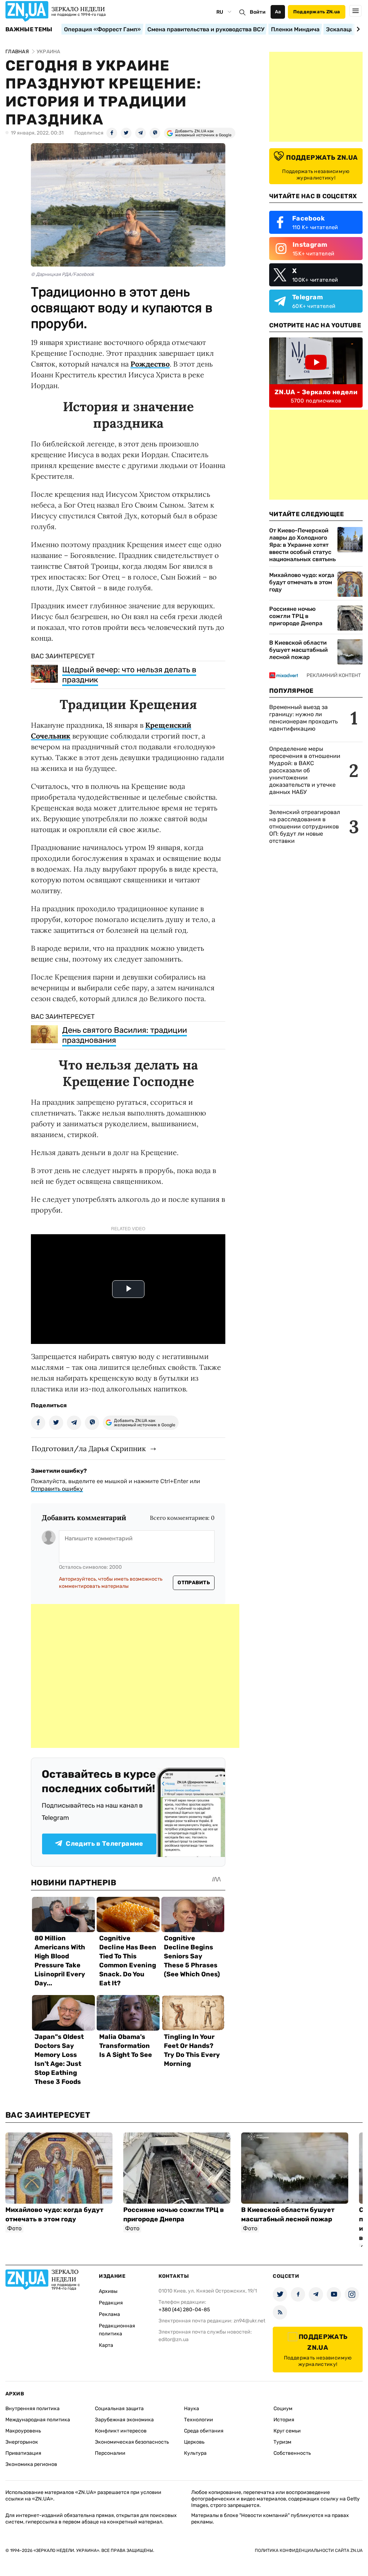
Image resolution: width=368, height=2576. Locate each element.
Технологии (199, 2420)
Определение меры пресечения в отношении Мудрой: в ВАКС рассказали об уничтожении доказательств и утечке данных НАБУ (305, 770)
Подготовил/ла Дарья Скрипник (89, 1448)
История (284, 2420)
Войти (258, 12)
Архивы (108, 2291)
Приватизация (23, 2453)
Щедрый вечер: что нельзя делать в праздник (129, 675)
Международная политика (38, 2420)
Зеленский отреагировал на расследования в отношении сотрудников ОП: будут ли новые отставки (305, 826)
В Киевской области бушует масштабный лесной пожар (298, 650)
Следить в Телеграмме (104, 1844)
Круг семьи (287, 2431)
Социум (283, 2409)
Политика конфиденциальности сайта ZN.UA (309, 2550)
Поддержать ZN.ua (317, 12)
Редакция (111, 2303)
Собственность (292, 2453)
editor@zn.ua (174, 2339)
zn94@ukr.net (249, 2321)
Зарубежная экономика (124, 2420)
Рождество (150, 364)
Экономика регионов (31, 2464)
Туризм (282, 2442)
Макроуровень (23, 2431)
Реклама (109, 2314)
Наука (192, 2409)
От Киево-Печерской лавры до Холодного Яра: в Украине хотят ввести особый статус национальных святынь (302, 545)
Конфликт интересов (121, 2431)
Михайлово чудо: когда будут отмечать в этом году (302, 582)
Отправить (194, 1583)
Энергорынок (22, 2442)
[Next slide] (357, 29)
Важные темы (29, 29)
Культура (195, 2453)
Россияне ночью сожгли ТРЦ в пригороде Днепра (296, 616)
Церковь (194, 2442)
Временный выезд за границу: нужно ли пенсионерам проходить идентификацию (303, 718)
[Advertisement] (135, 1676)
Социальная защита (119, 2409)
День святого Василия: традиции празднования (125, 1035)
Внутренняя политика (33, 2409)
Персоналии (110, 2453)
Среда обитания (204, 2431)
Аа (278, 12)
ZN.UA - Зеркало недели (316, 392)
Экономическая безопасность (132, 2442)
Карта (106, 2345)
